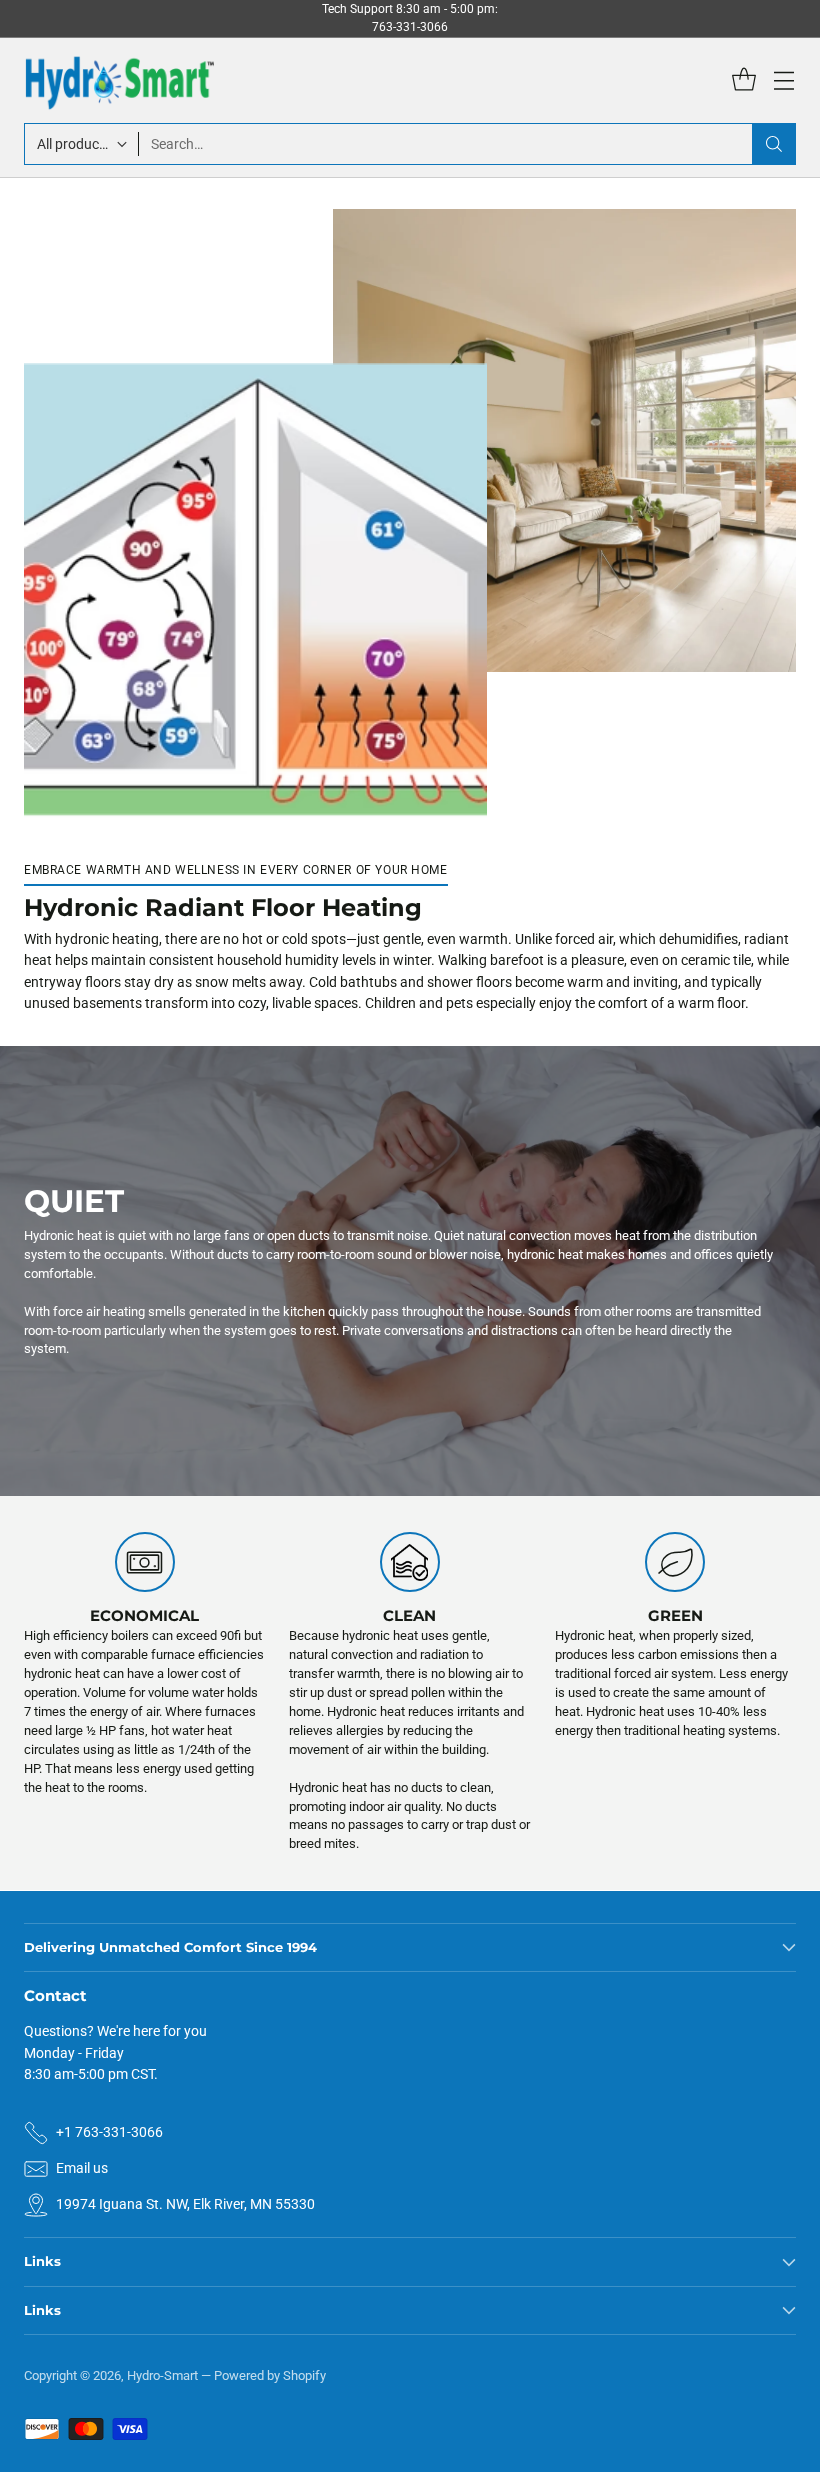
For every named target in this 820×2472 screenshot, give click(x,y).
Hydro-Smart (162, 2375)
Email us (82, 2168)
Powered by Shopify (270, 2375)
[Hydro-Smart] (119, 80)
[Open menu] (783, 80)
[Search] (774, 144)
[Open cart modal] (743, 80)
